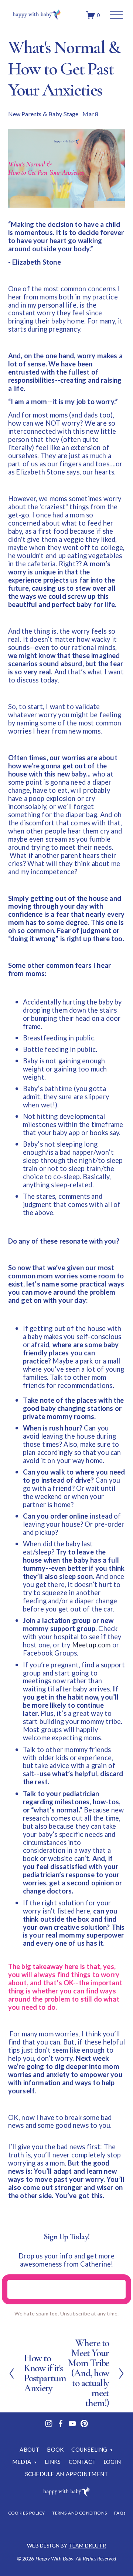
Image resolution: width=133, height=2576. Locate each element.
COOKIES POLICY (27, 2513)
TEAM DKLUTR (87, 2546)
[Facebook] (61, 2424)
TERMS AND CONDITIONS (79, 2513)
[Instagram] (49, 2424)
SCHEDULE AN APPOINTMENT (66, 2474)
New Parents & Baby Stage (43, 114)
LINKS (53, 2462)
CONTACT (82, 2462)
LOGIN (112, 2462)
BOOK (55, 2449)
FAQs (120, 2513)
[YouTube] (72, 2424)
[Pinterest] (84, 2424)
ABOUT (29, 2449)
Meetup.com (91, 1645)
